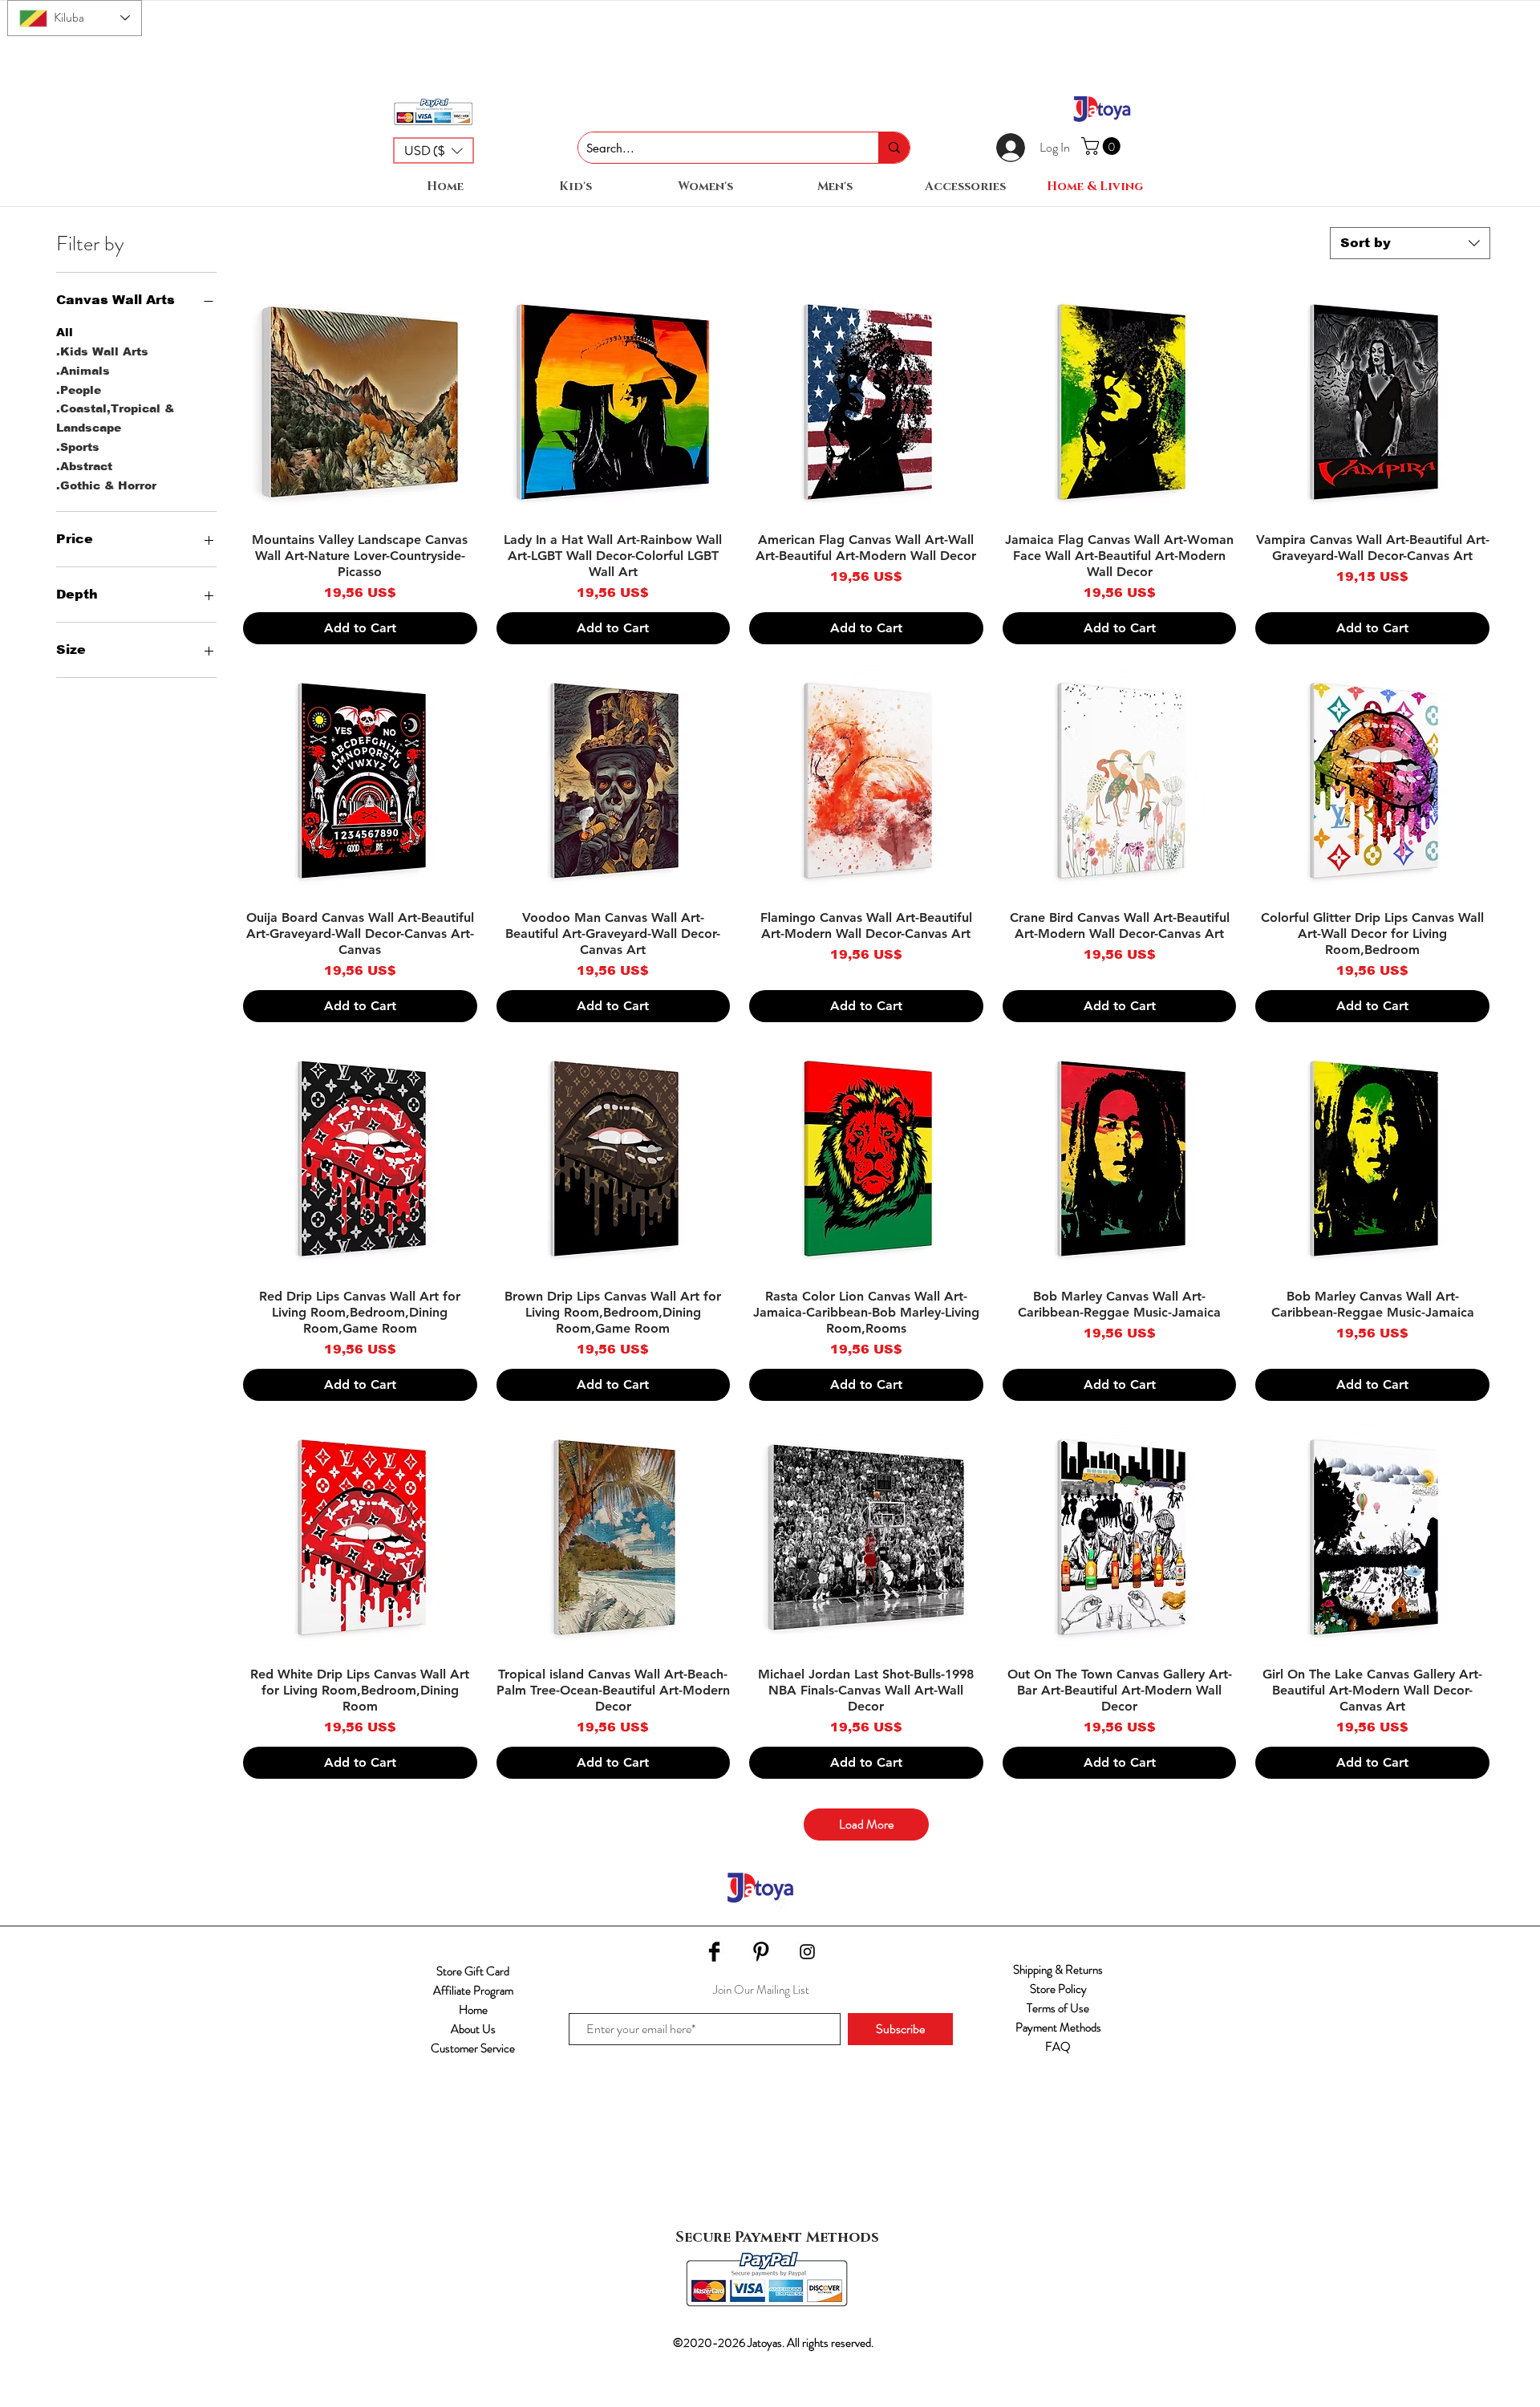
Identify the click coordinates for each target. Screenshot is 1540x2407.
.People (79, 390)
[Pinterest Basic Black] (761, 1952)
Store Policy (1058, 1989)
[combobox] (1410, 243)
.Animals (83, 371)
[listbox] (434, 150)
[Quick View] (360, 402)
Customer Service (473, 2048)
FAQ (1058, 2047)
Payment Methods (1058, 2027)
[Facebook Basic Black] (714, 1952)
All (65, 332)
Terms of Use (1058, 2008)
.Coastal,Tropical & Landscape (115, 418)
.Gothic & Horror (106, 485)
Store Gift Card (473, 1971)
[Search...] (894, 148)
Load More (866, 1824)
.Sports (78, 447)
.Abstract (84, 466)
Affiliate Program (473, 1991)
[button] (434, 150)
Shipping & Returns (1058, 1970)
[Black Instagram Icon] (807, 1952)
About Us (473, 2029)
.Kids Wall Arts (102, 351)
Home (473, 2010)
